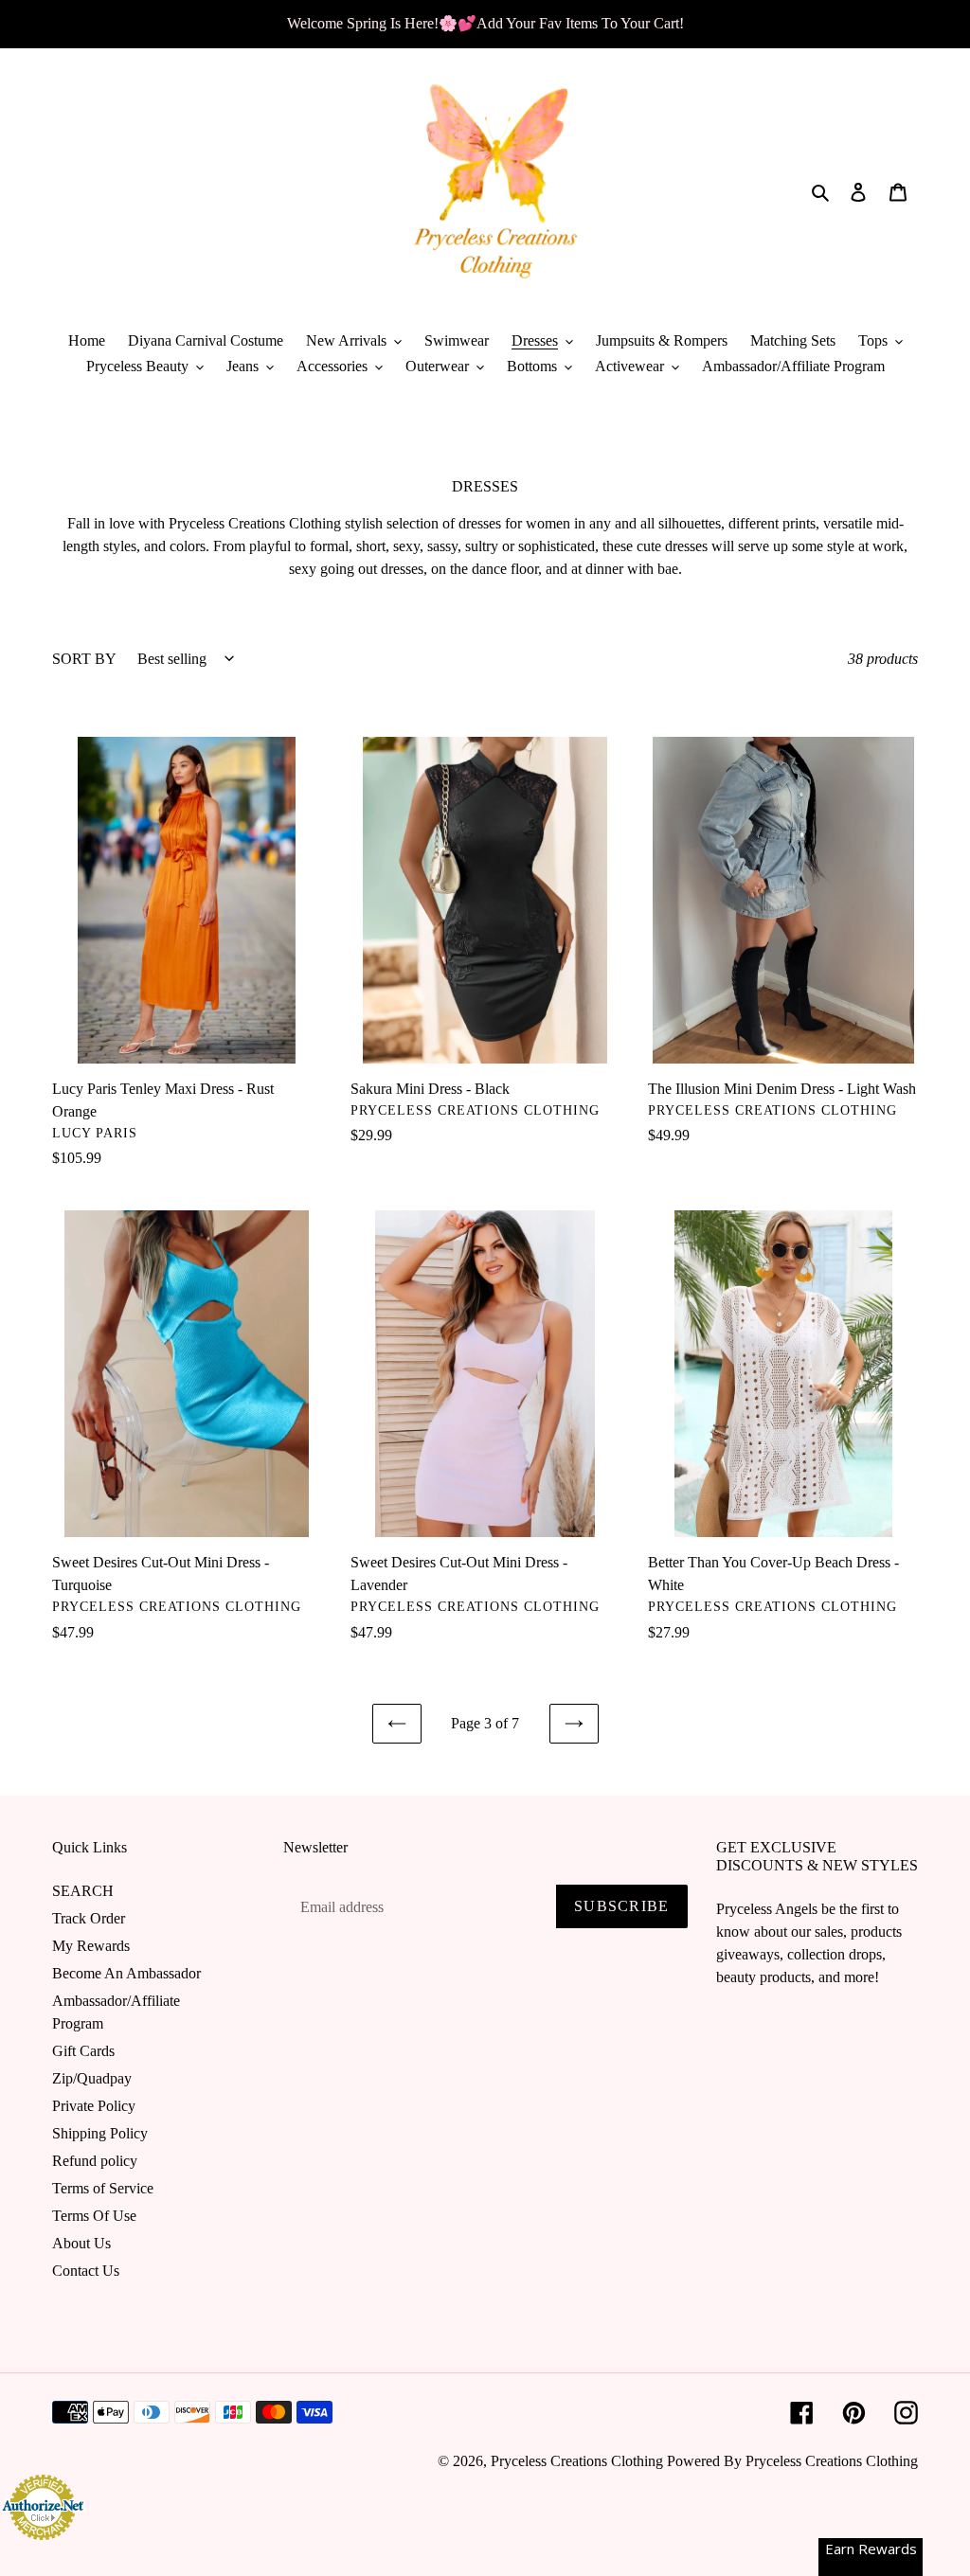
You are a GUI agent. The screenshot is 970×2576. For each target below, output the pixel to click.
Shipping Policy (100, 2133)
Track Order (89, 1918)
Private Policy (94, 2106)
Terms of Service (103, 2188)
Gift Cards (83, 2051)
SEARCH (83, 1891)
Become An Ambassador (126, 1973)
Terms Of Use (94, 2216)
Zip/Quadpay (92, 2078)
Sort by (84, 659)
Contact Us (86, 2271)
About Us (81, 2243)
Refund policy (95, 2161)
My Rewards (91, 1946)
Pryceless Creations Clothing (577, 2461)
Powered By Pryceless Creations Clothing (792, 2461)
